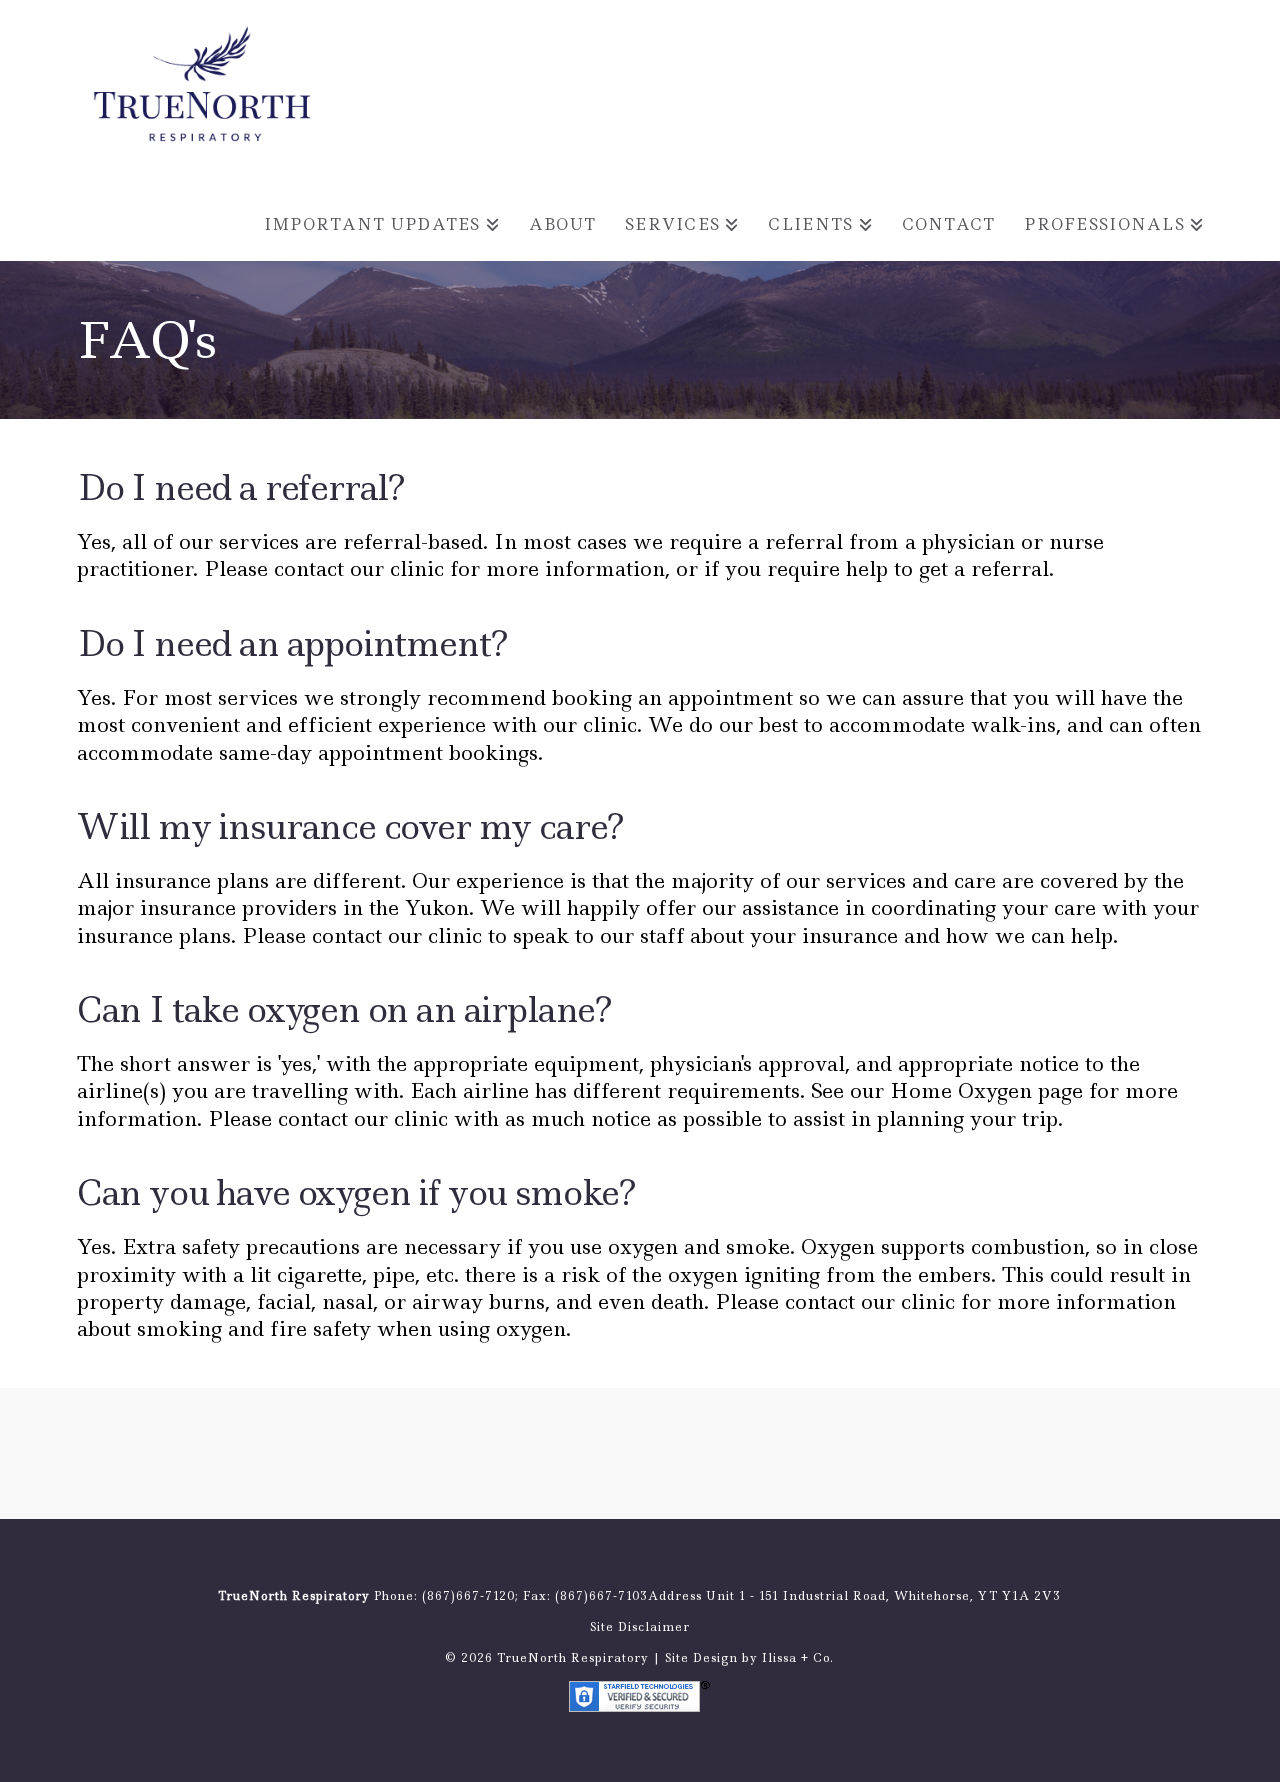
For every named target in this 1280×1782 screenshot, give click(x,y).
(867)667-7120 (468, 1596)
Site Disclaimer (640, 1627)
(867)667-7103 (601, 1596)
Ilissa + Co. (798, 1658)
